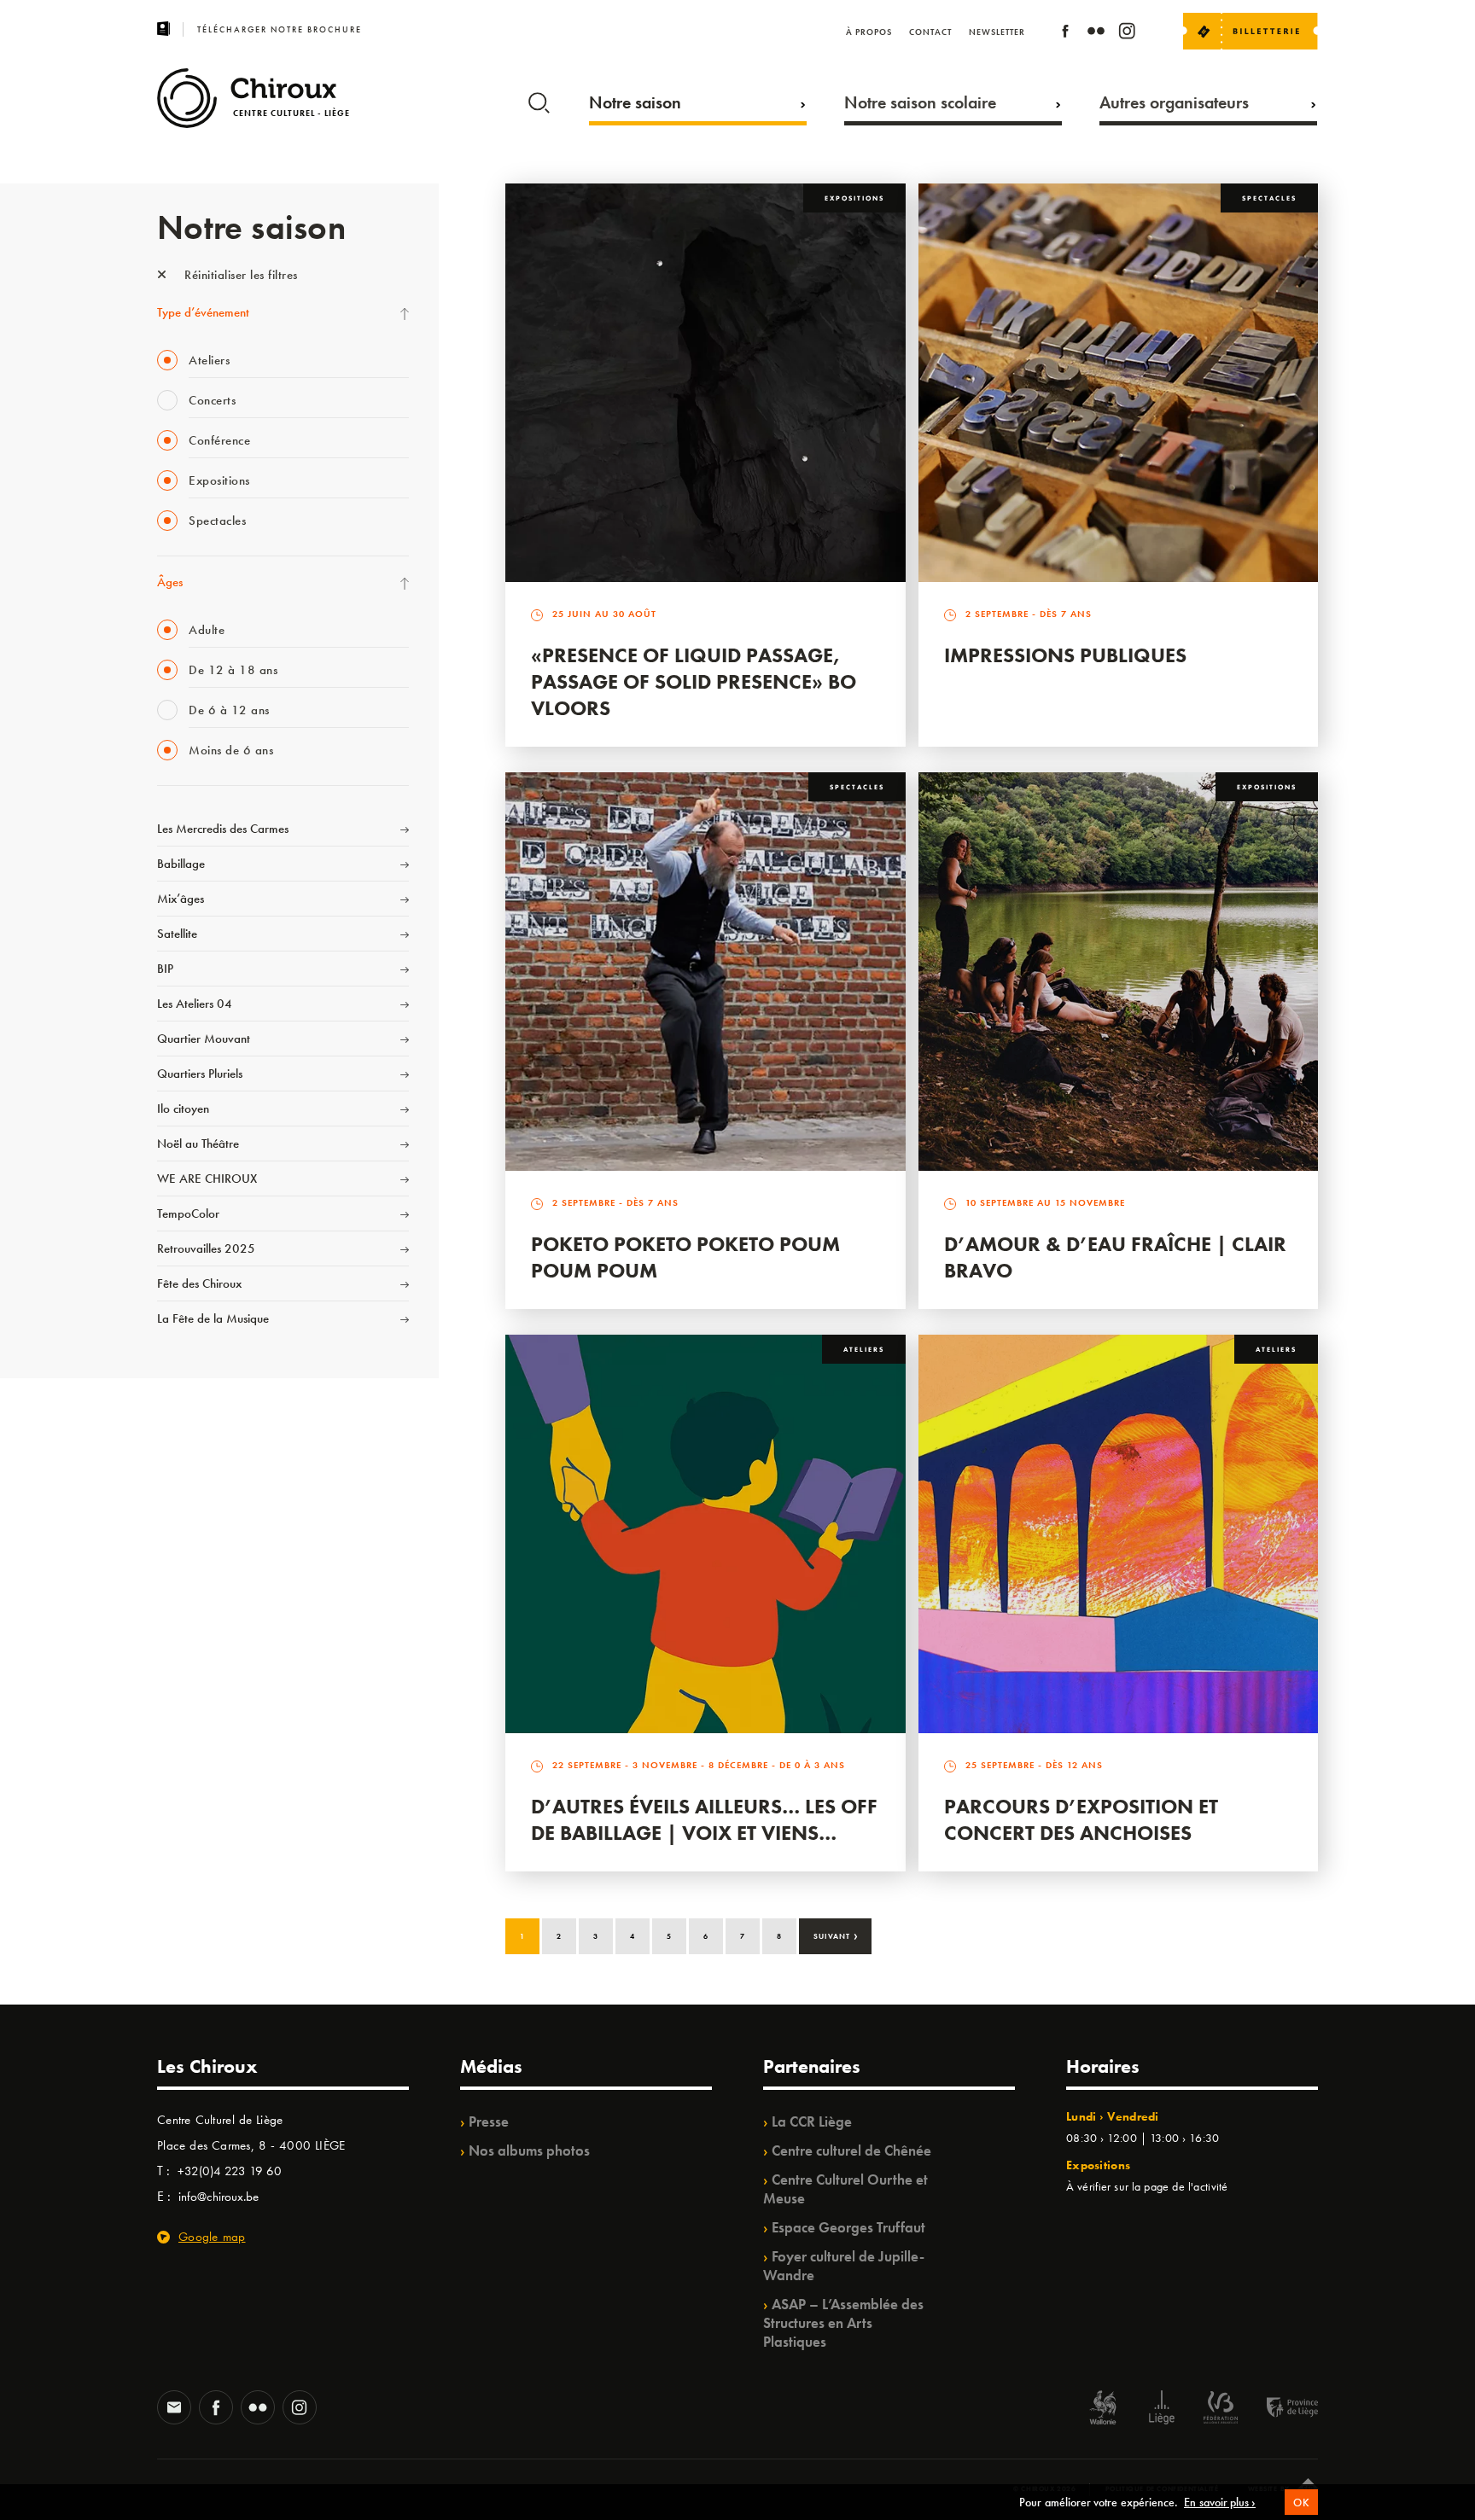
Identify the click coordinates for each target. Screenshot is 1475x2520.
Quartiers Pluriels (200, 1074)
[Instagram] (1127, 34)
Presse (489, 2121)
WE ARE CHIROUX (207, 1179)
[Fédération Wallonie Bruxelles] (1221, 2409)
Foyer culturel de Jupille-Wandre (844, 2266)
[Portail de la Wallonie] (1103, 2409)
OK (1301, 2503)
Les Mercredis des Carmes (223, 829)
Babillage (181, 864)
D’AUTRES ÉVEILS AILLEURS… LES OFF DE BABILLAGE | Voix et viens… (704, 1819)
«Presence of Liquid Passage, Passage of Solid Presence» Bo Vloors (694, 681)
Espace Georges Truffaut (848, 2227)
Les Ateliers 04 (195, 1004)
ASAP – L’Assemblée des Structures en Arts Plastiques (843, 2323)
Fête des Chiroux (199, 1283)
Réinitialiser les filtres (239, 275)
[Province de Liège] (1280, 2409)
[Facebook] (1065, 34)
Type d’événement (203, 312)
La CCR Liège (812, 2121)
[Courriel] (174, 2409)
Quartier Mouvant (204, 1039)
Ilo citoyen (183, 1109)
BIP (165, 969)
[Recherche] (539, 99)
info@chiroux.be (219, 2197)
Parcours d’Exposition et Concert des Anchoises (1081, 1819)
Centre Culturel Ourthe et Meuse (845, 2189)
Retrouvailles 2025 (206, 1248)
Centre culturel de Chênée (851, 2150)
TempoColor (188, 1213)
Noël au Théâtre (198, 1144)
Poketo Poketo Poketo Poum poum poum (685, 1257)
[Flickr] (1096, 34)
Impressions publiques (1065, 655)
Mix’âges (181, 899)
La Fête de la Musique (213, 1318)
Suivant (836, 1935)
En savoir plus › (1220, 2502)
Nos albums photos (529, 2150)
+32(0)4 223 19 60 (230, 2171)
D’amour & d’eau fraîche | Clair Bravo (1115, 1257)
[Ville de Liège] (1162, 2409)
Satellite (177, 934)
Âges (170, 582)
